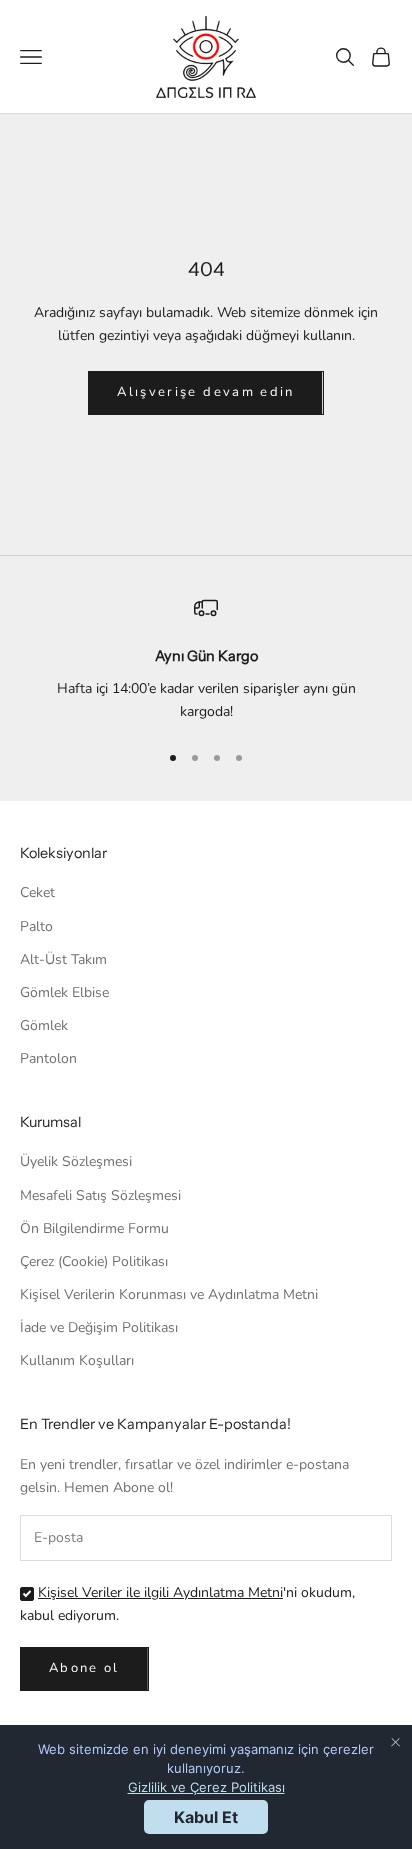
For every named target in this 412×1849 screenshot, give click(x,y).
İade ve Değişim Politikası (99, 1327)
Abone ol (84, 1668)
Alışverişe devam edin (205, 392)
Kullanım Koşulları (77, 1360)
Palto (36, 926)
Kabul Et (206, 1817)
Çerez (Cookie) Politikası (94, 1261)
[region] (206, 659)
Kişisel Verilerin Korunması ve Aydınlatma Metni (169, 1294)
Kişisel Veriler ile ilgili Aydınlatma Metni (160, 1592)
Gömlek (44, 1025)
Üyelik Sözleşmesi (76, 1161)
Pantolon (48, 1058)
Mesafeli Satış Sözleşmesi (100, 1195)
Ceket (37, 892)
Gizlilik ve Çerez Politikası (206, 1787)
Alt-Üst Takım (63, 959)
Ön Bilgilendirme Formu (94, 1228)
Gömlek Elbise (64, 992)
